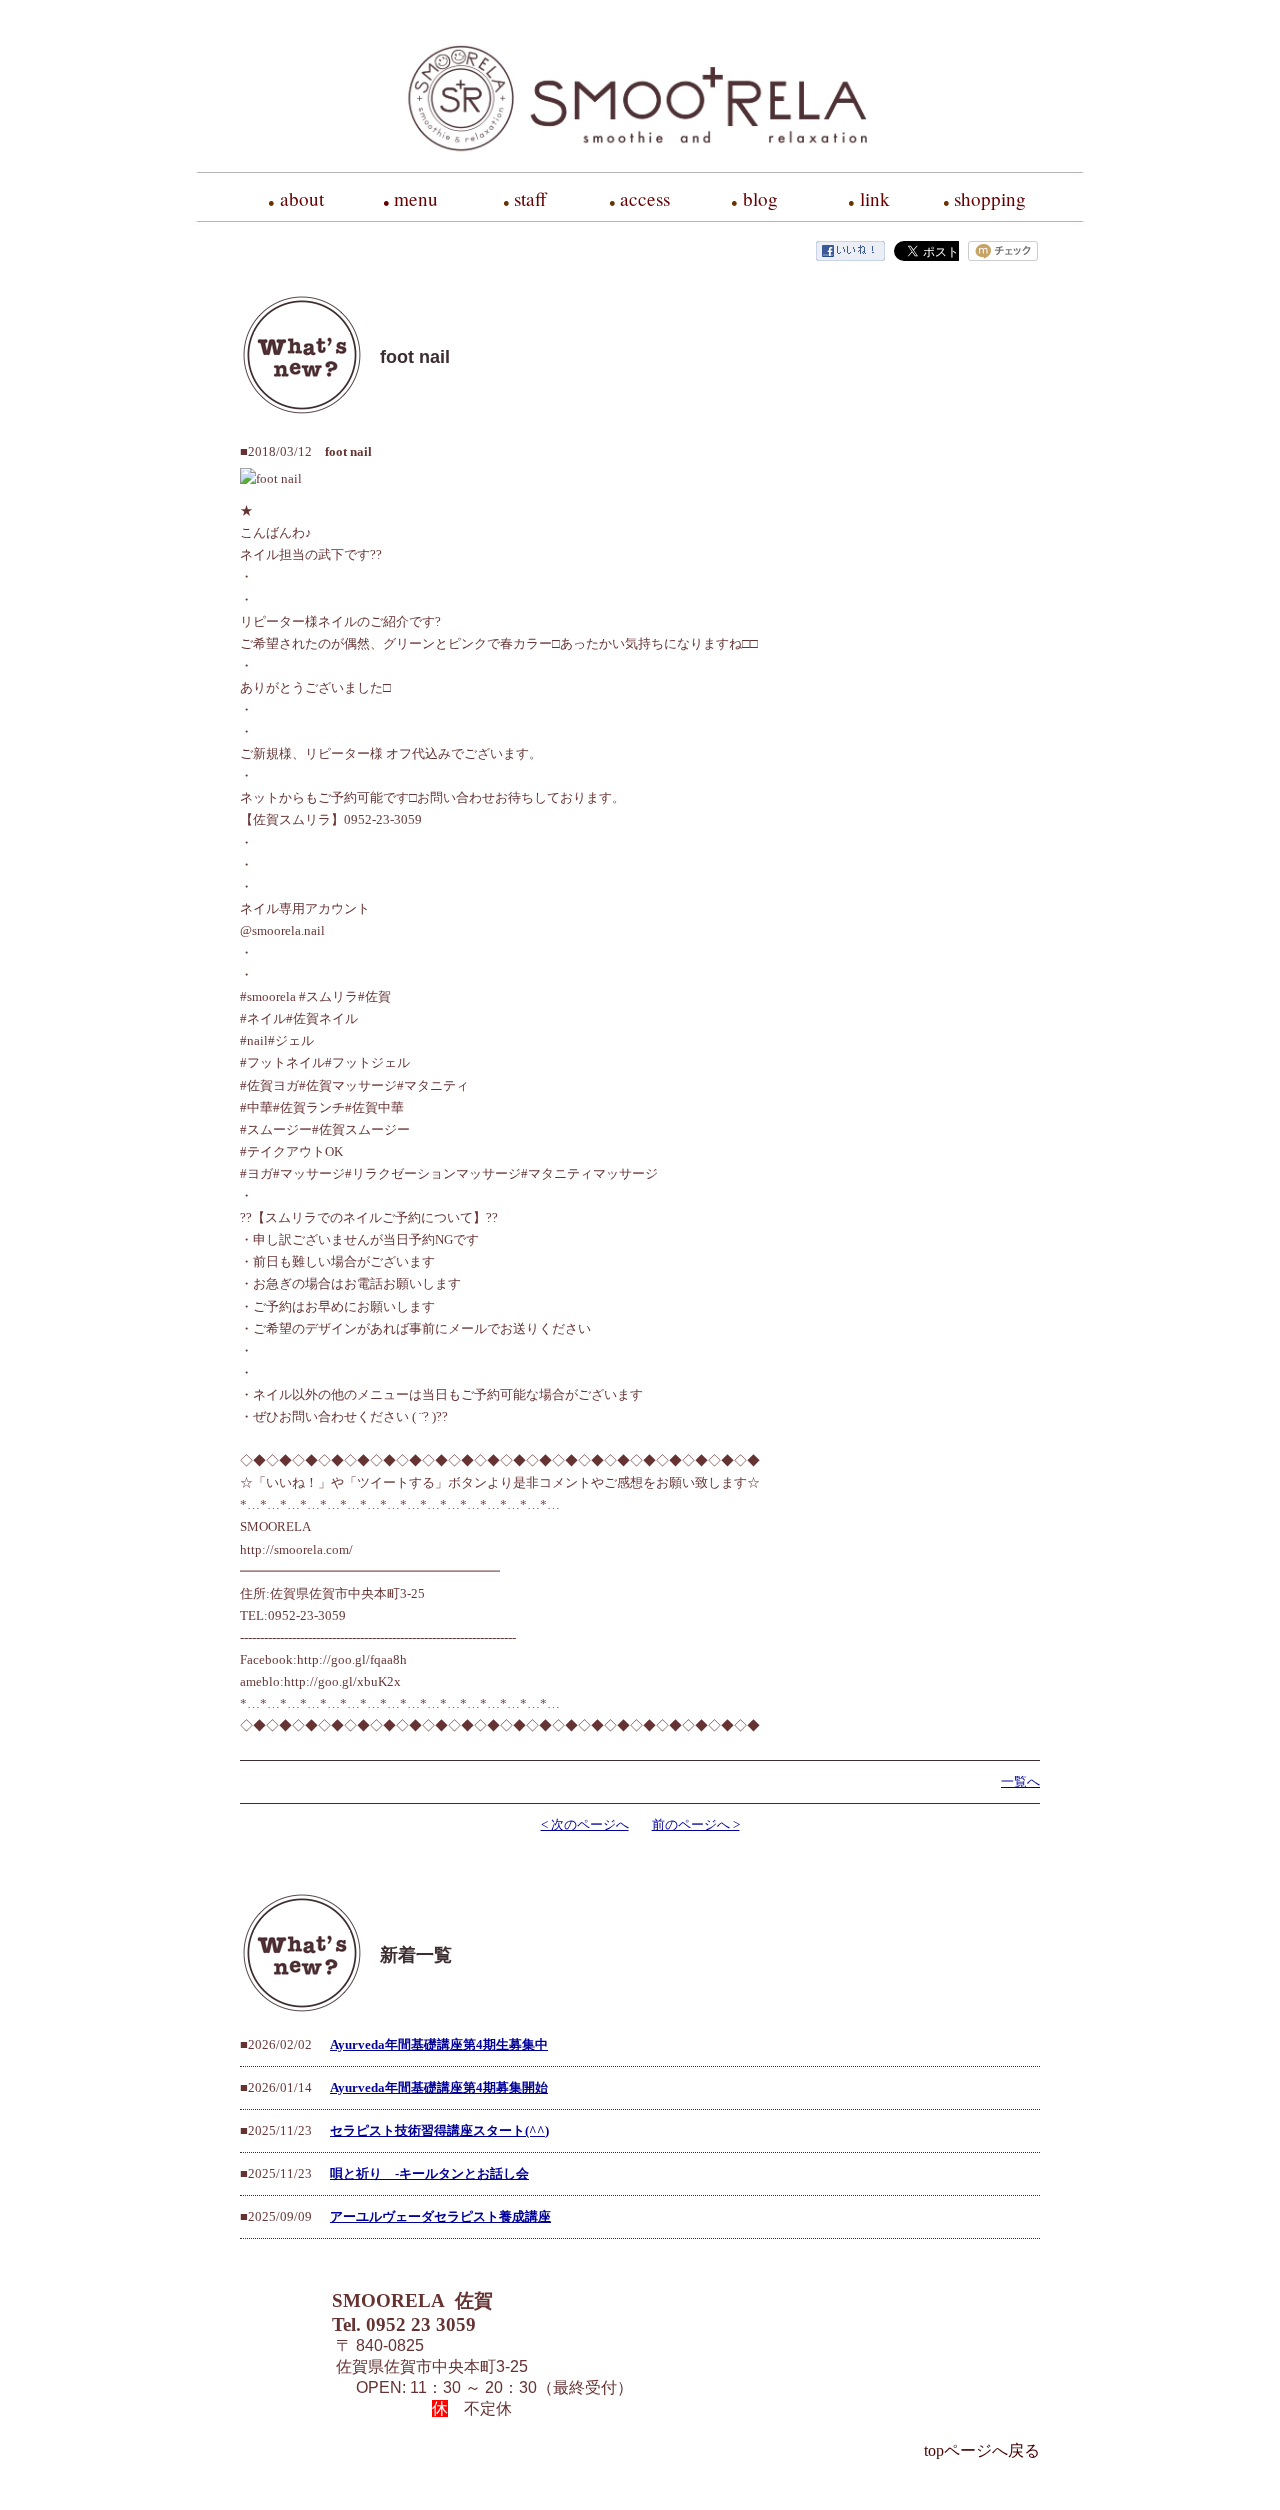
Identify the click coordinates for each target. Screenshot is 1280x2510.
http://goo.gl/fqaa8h (352, 1659)
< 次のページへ (585, 1824)
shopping (990, 198)
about (302, 198)
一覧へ (1020, 1781)
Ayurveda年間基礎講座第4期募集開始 (439, 2087)
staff (530, 198)
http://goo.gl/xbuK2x (342, 1681)
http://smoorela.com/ (296, 1549)
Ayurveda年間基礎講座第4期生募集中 (439, 2044)
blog (760, 198)
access (645, 198)
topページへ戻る (982, 2450)
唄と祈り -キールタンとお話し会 (429, 2173)
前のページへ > (696, 1824)
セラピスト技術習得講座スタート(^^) (439, 2130)
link (875, 198)
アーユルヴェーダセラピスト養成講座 (440, 2216)
